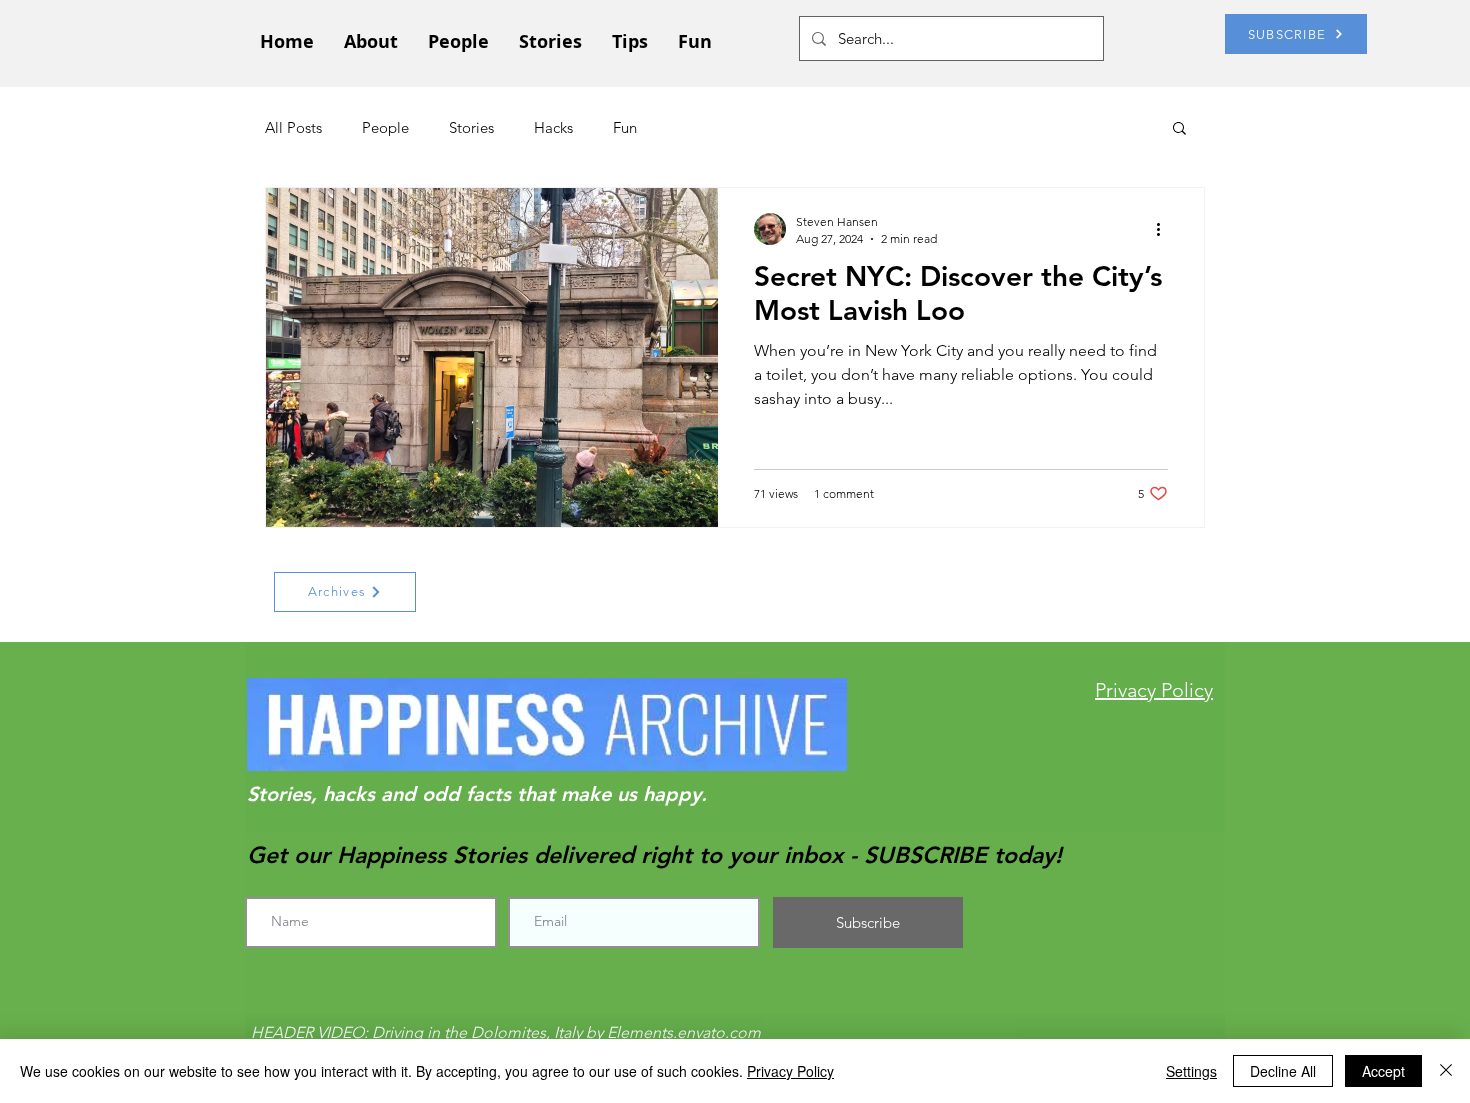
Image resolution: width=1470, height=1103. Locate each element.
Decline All (1283, 1071)
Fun (625, 127)
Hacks (553, 127)
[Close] (1446, 1071)
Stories (471, 127)
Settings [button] (1191, 1071)
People (385, 127)
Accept (1383, 1071)
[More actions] (1165, 229)
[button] (1179, 129)
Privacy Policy (790, 1071)
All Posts (293, 127)
